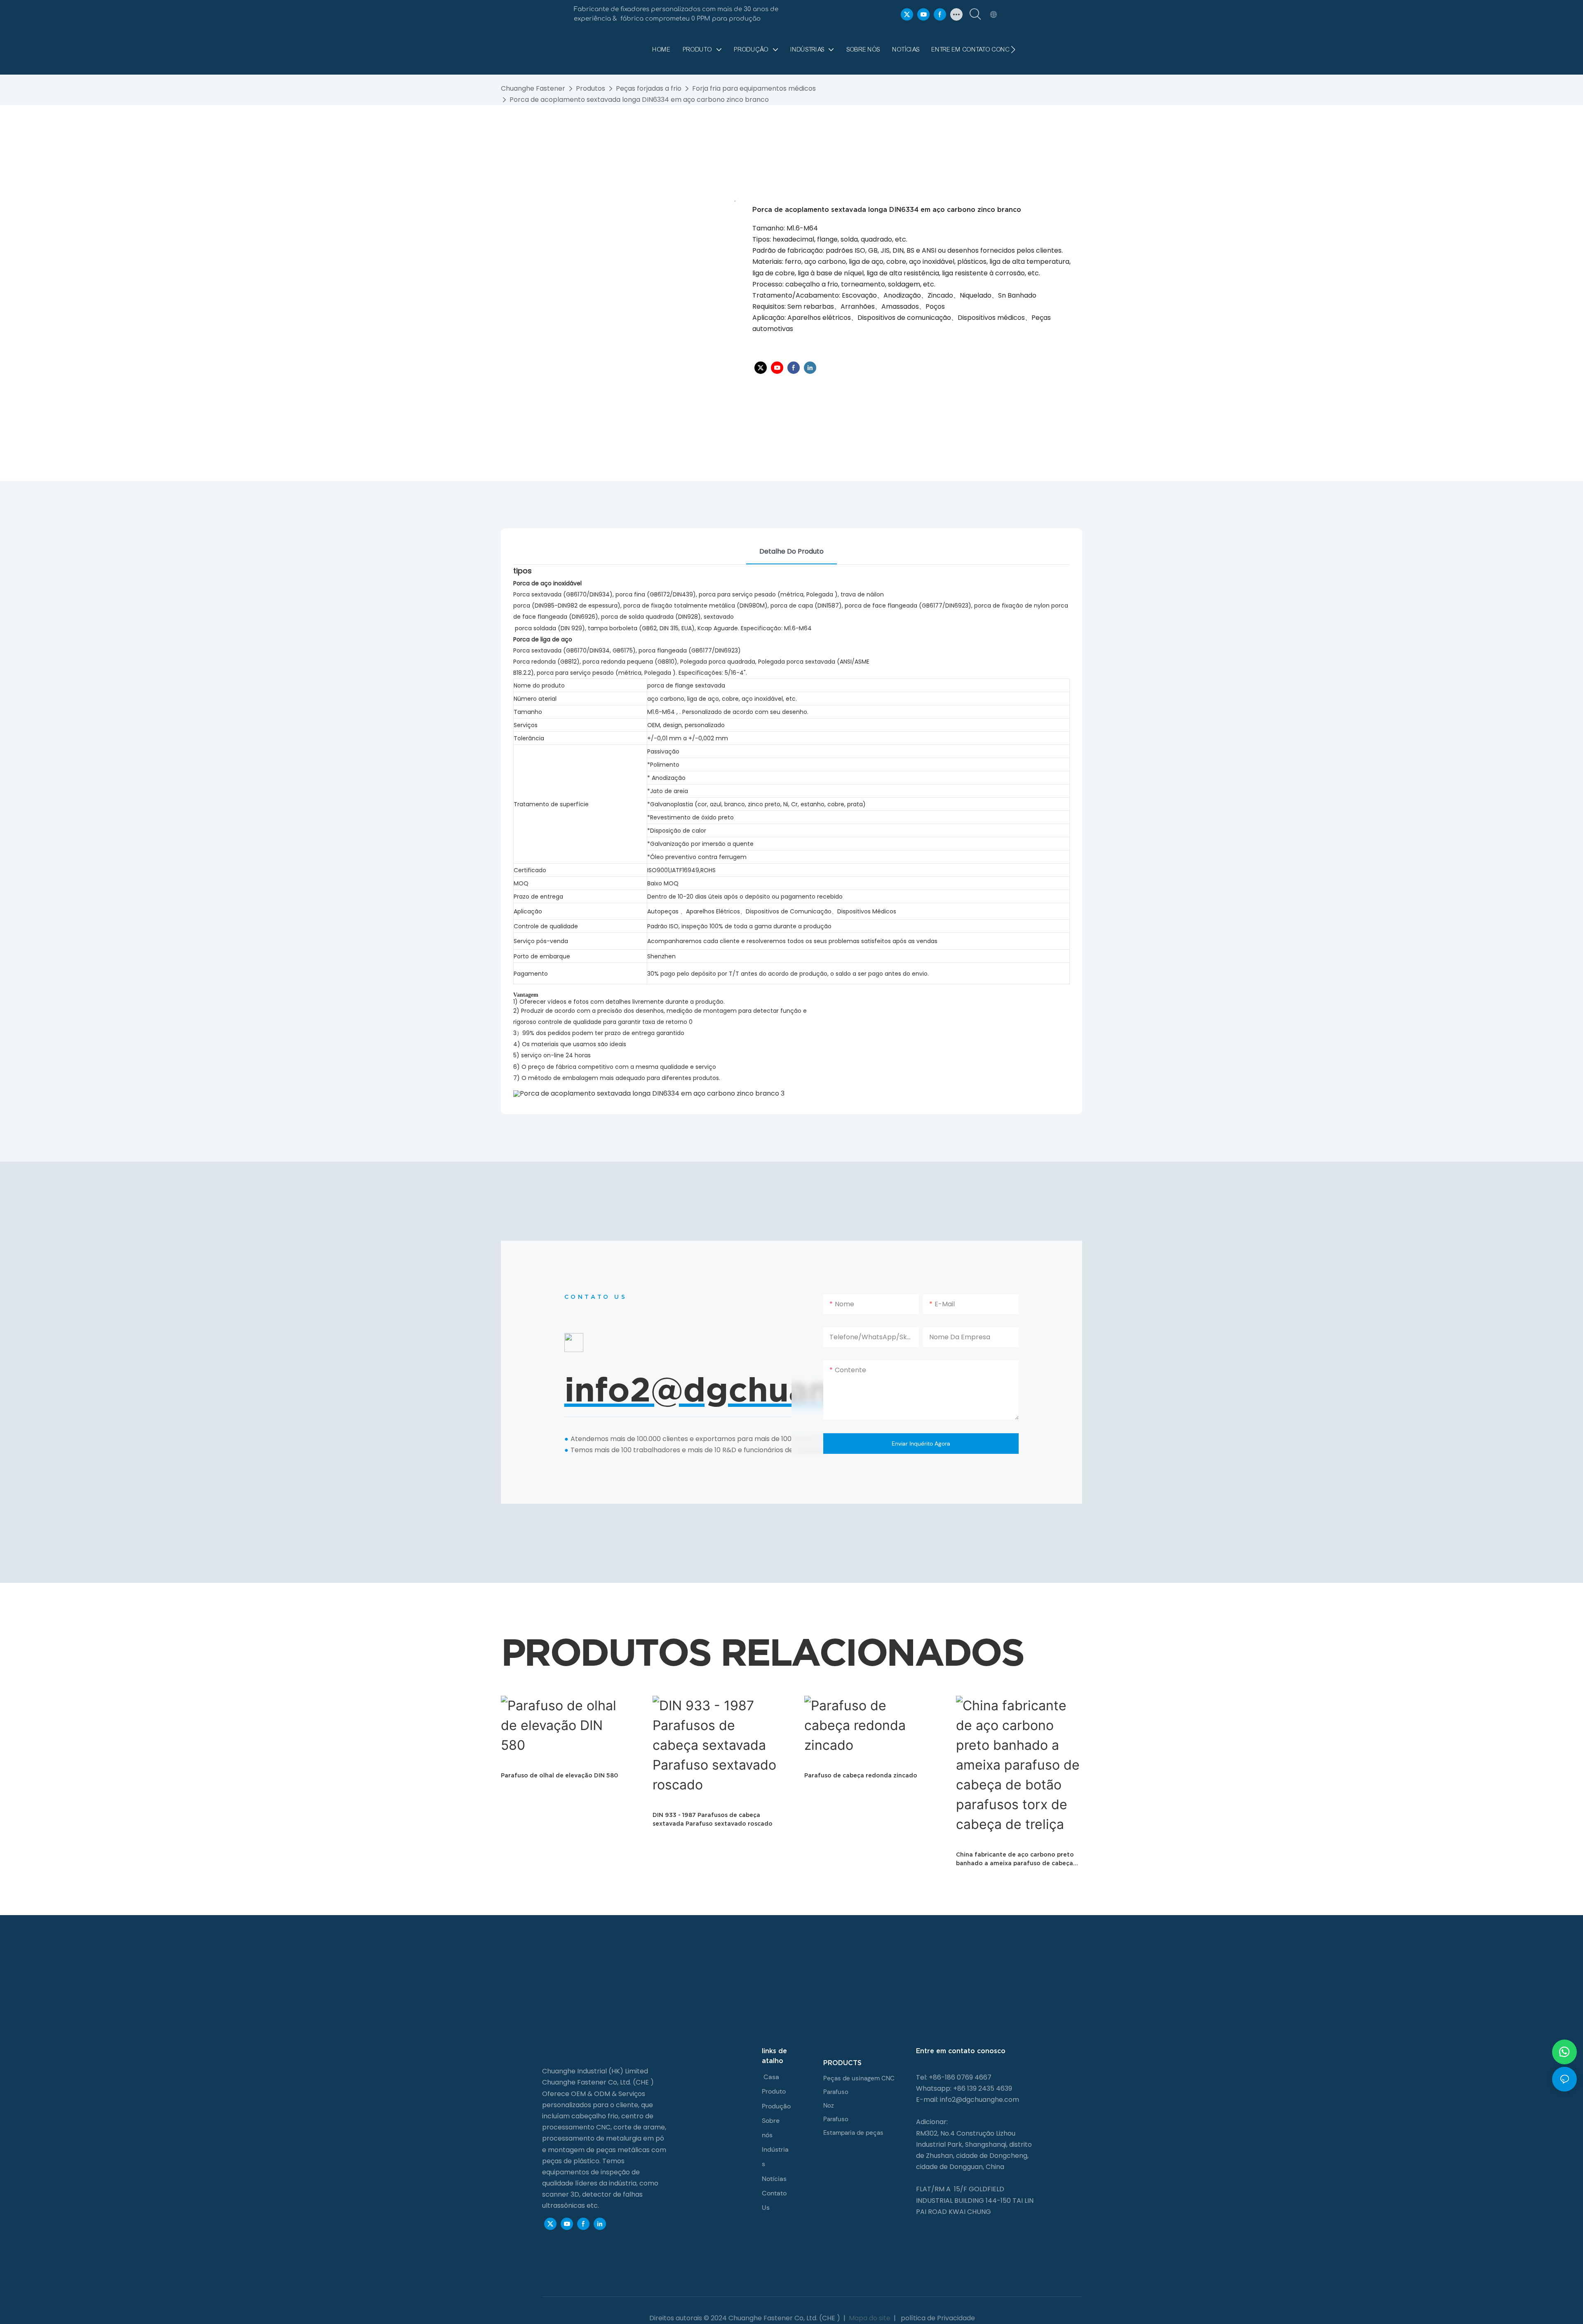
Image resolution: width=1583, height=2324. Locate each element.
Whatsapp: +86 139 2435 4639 (964, 2088)
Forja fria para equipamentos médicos (754, 88)
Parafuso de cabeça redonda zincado (861, 1775)
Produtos (591, 88)
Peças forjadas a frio (649, 88)
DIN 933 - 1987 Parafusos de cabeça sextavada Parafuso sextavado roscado (713, 1819)
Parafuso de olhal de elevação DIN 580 (559, 1775)
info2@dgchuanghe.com (979, 2100)
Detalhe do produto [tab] (791, 551)
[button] (1013, 49)
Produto (774, 2091)
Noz (829, 2106)
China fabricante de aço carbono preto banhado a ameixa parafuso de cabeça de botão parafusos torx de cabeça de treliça (1015, 1859)
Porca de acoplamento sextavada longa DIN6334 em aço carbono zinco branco (639, 100)
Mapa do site (870, 2318)
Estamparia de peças (853, 2133)
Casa (771, 2077)
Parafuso (836, 2092)
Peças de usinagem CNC (859, 2078)
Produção (776, 2106)
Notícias (774, 2179)
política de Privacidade (937, 2318)
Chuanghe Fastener (533, 88)
